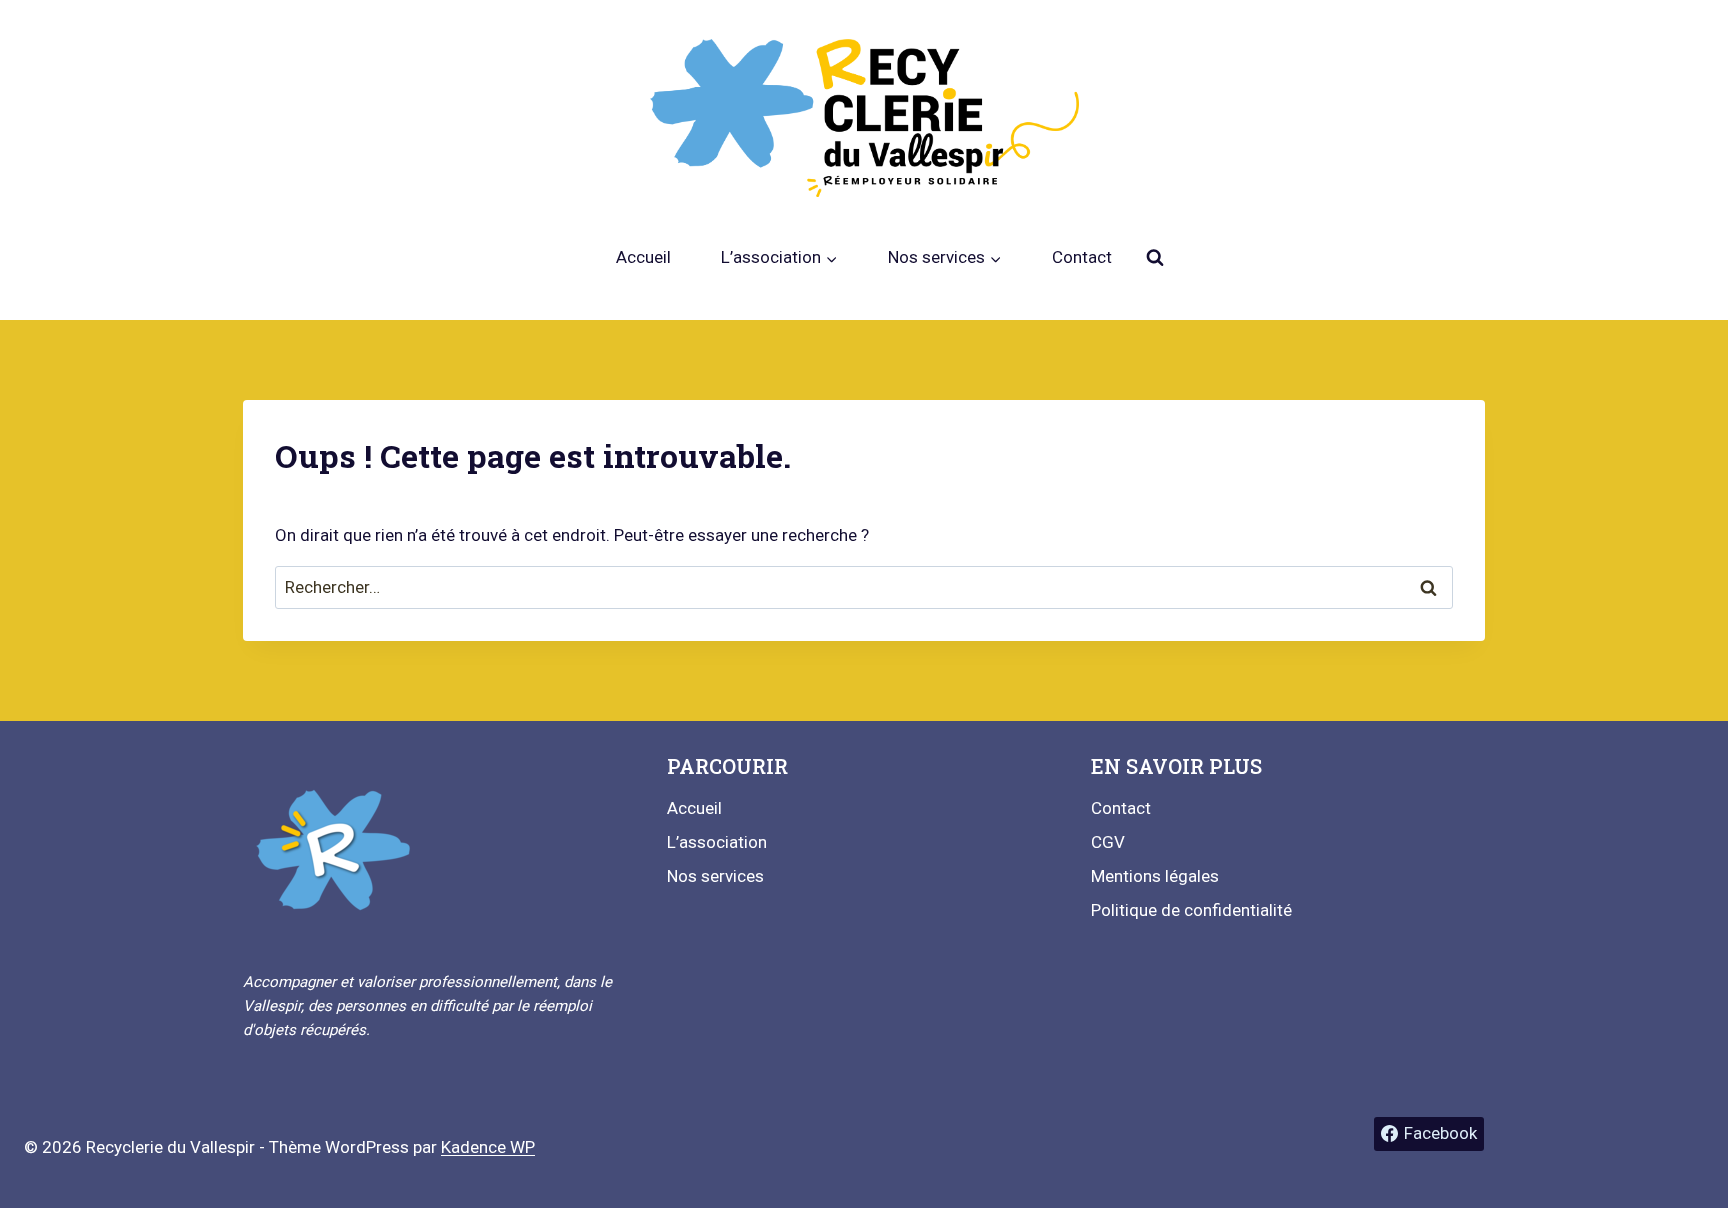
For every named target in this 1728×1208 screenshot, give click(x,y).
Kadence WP (488, 1147)
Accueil (643, 257)
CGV (1108, 842)
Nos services (715, 876)
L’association (717, 842)
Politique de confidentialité (1191, 910)
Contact (1082, 257)
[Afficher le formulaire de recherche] (1155, 258)
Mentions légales (1155, 876)
